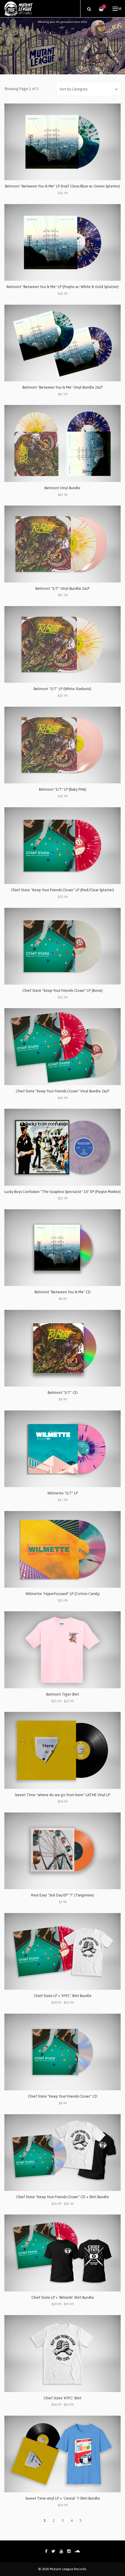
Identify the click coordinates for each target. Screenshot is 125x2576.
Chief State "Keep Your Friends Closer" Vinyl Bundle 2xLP (63, 1091)
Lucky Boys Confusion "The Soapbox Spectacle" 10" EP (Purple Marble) (63, 1192)
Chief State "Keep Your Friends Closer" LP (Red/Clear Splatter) (63, 890)
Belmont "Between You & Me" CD (63, 1292)
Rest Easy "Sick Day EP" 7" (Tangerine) (63, 1895)
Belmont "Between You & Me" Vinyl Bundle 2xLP (63, 387)
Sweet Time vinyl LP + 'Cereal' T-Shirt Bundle (63, 2498)
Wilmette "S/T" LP (63, 1493)
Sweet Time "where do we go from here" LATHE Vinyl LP (63, 1795)
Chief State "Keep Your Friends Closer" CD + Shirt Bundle (63, 2197)
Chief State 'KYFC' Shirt (63, 2398)
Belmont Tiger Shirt (63, 1694)
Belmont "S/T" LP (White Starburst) (63, 689)
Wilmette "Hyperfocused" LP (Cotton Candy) (63, 1594)
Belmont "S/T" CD (63, 1393)
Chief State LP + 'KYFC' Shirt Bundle (63, 1996)
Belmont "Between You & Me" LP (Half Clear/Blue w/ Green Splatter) (63, 186)
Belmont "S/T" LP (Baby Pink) (63, 789)
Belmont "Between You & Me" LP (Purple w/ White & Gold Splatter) (63, 287)
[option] (63, 46)
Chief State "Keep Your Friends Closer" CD (63, 2096)
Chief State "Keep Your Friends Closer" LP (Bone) (63, 990)
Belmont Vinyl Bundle (63, 488)
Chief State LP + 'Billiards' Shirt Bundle (63, 2297)
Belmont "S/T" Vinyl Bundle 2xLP (63, 588)
